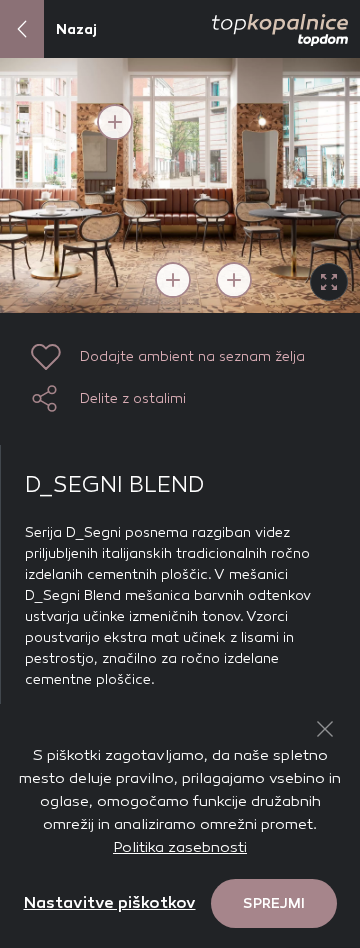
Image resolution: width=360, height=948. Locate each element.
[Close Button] (325, 729)
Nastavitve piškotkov (110, 902)
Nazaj (76, 29)
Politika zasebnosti (180, 847)
